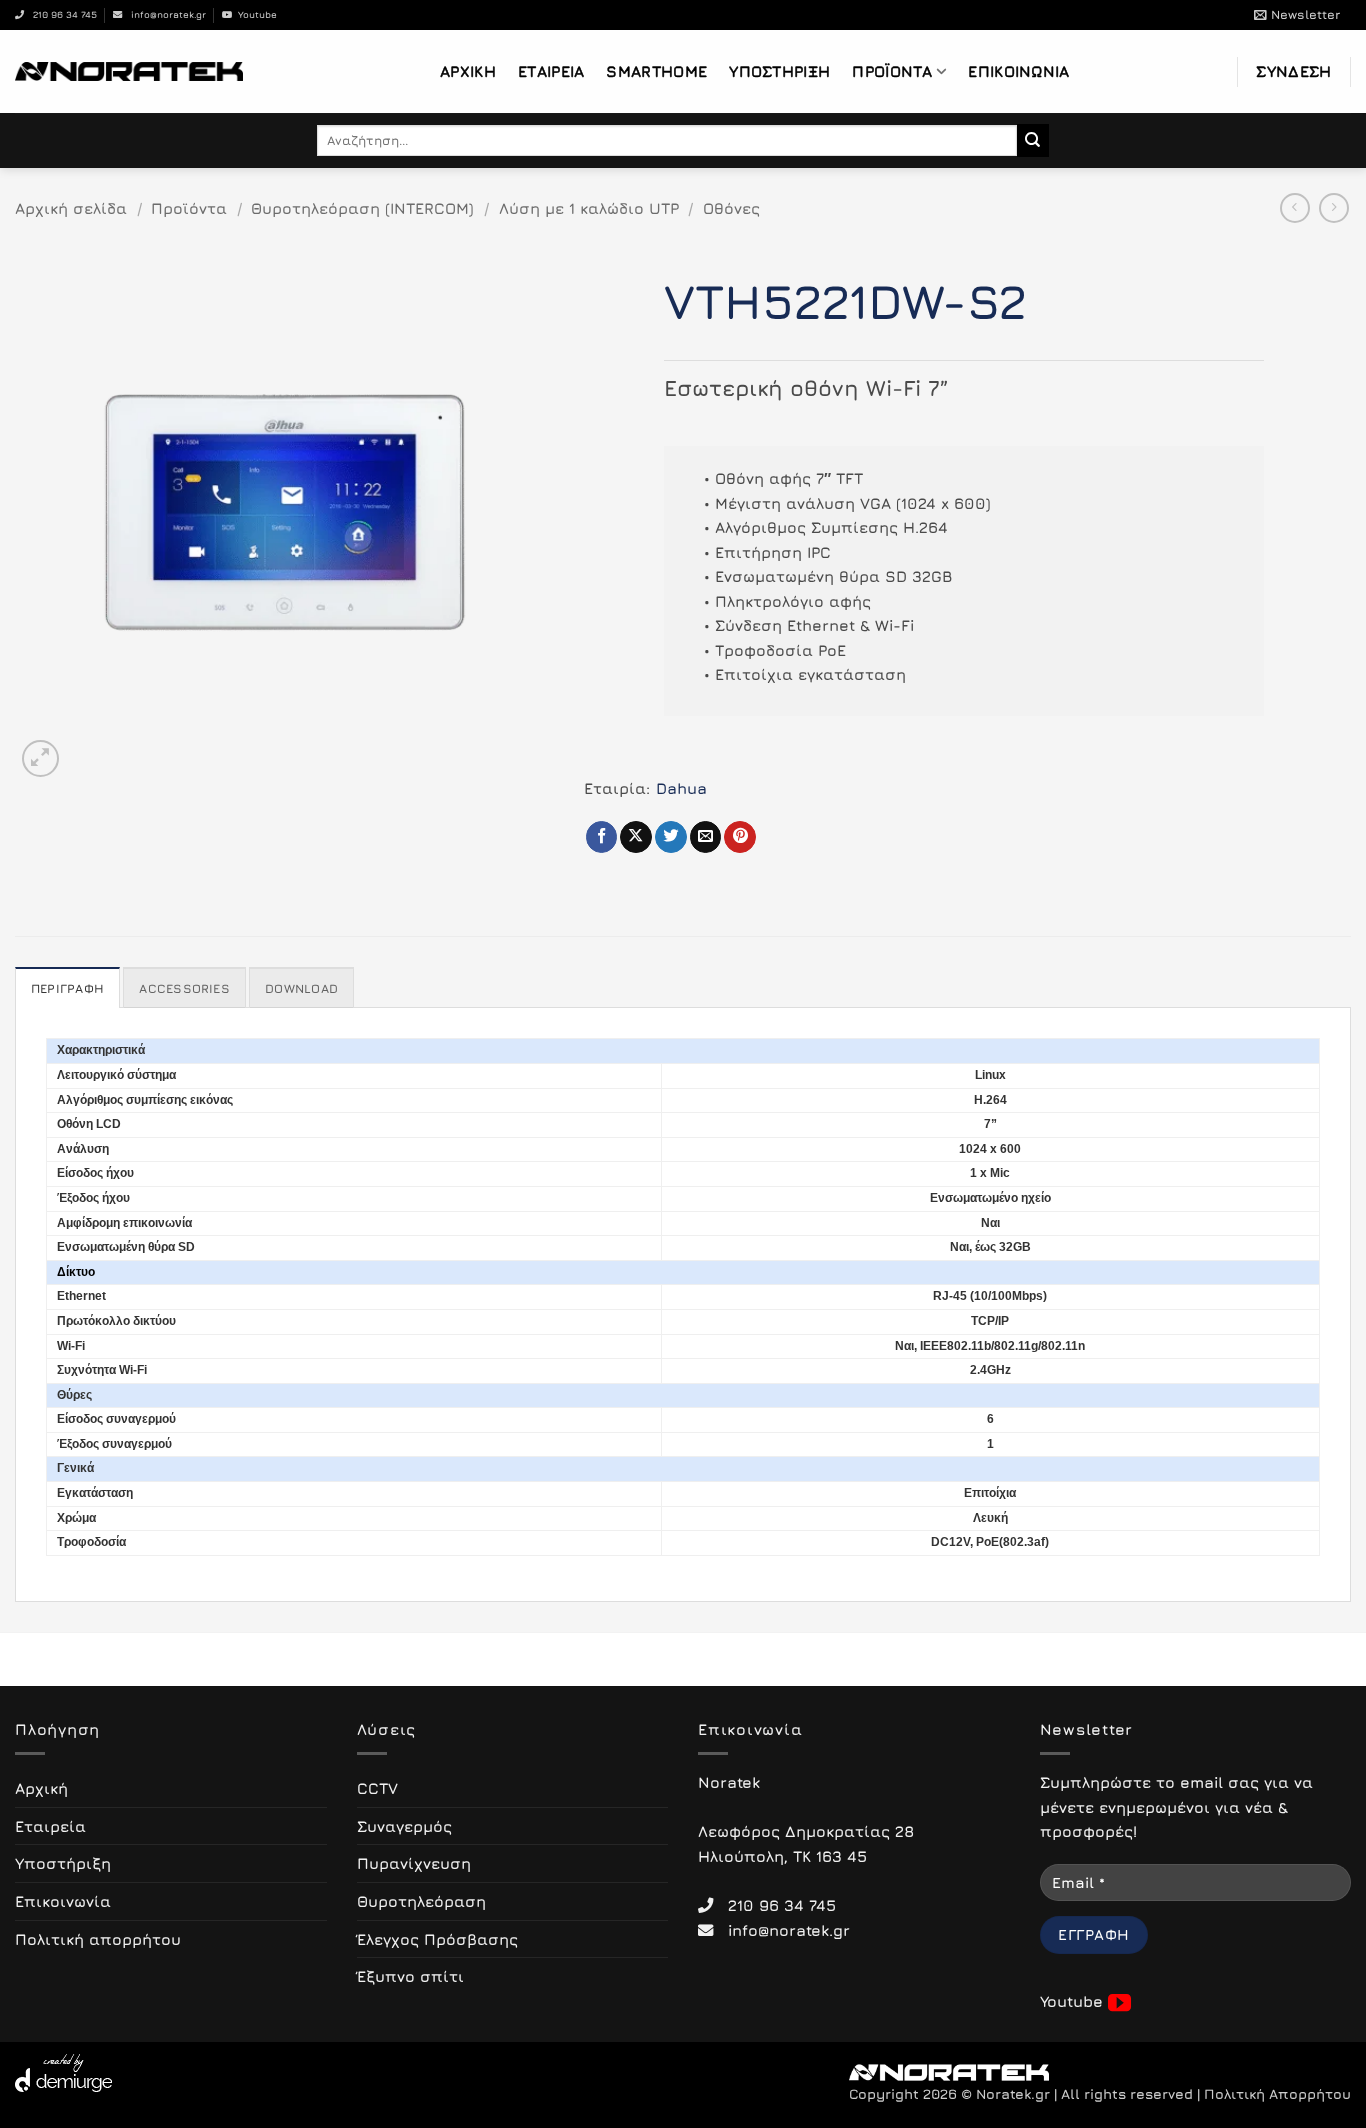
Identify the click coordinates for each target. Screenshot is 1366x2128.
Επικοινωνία (1018, 71)
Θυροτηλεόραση (421, 1901)
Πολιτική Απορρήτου (1277, 2094)
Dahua (681, 788)
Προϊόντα (892, 71)
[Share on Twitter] (671, 837)
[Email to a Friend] (706, 837)
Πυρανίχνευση (414, 1863)
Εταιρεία (551, 71)
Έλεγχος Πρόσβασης (437, 1939)
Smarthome (656, 71)
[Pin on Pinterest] (740, 837)
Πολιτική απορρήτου (98, 1939)
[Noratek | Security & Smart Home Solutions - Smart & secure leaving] (129, 71)
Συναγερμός (404, 1826)
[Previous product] (1334, 208)
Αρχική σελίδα (71, 208)
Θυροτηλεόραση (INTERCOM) (362, 208)
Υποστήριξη (779, 71)
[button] (1297, 15)
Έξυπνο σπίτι (410, 1976)
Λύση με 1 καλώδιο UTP (589, 208)
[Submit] (1033, 140)
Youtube (254, 14)
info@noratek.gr (164, 14)
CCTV (377, 1788)
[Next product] (1295, 208)
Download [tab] (301, 988)
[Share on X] (636, 837)
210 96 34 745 (60, 14)
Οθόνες (731, 208)
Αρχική (468, 71)
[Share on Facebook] (602, 837)
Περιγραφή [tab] (67, 988)
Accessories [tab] (184, 988)
